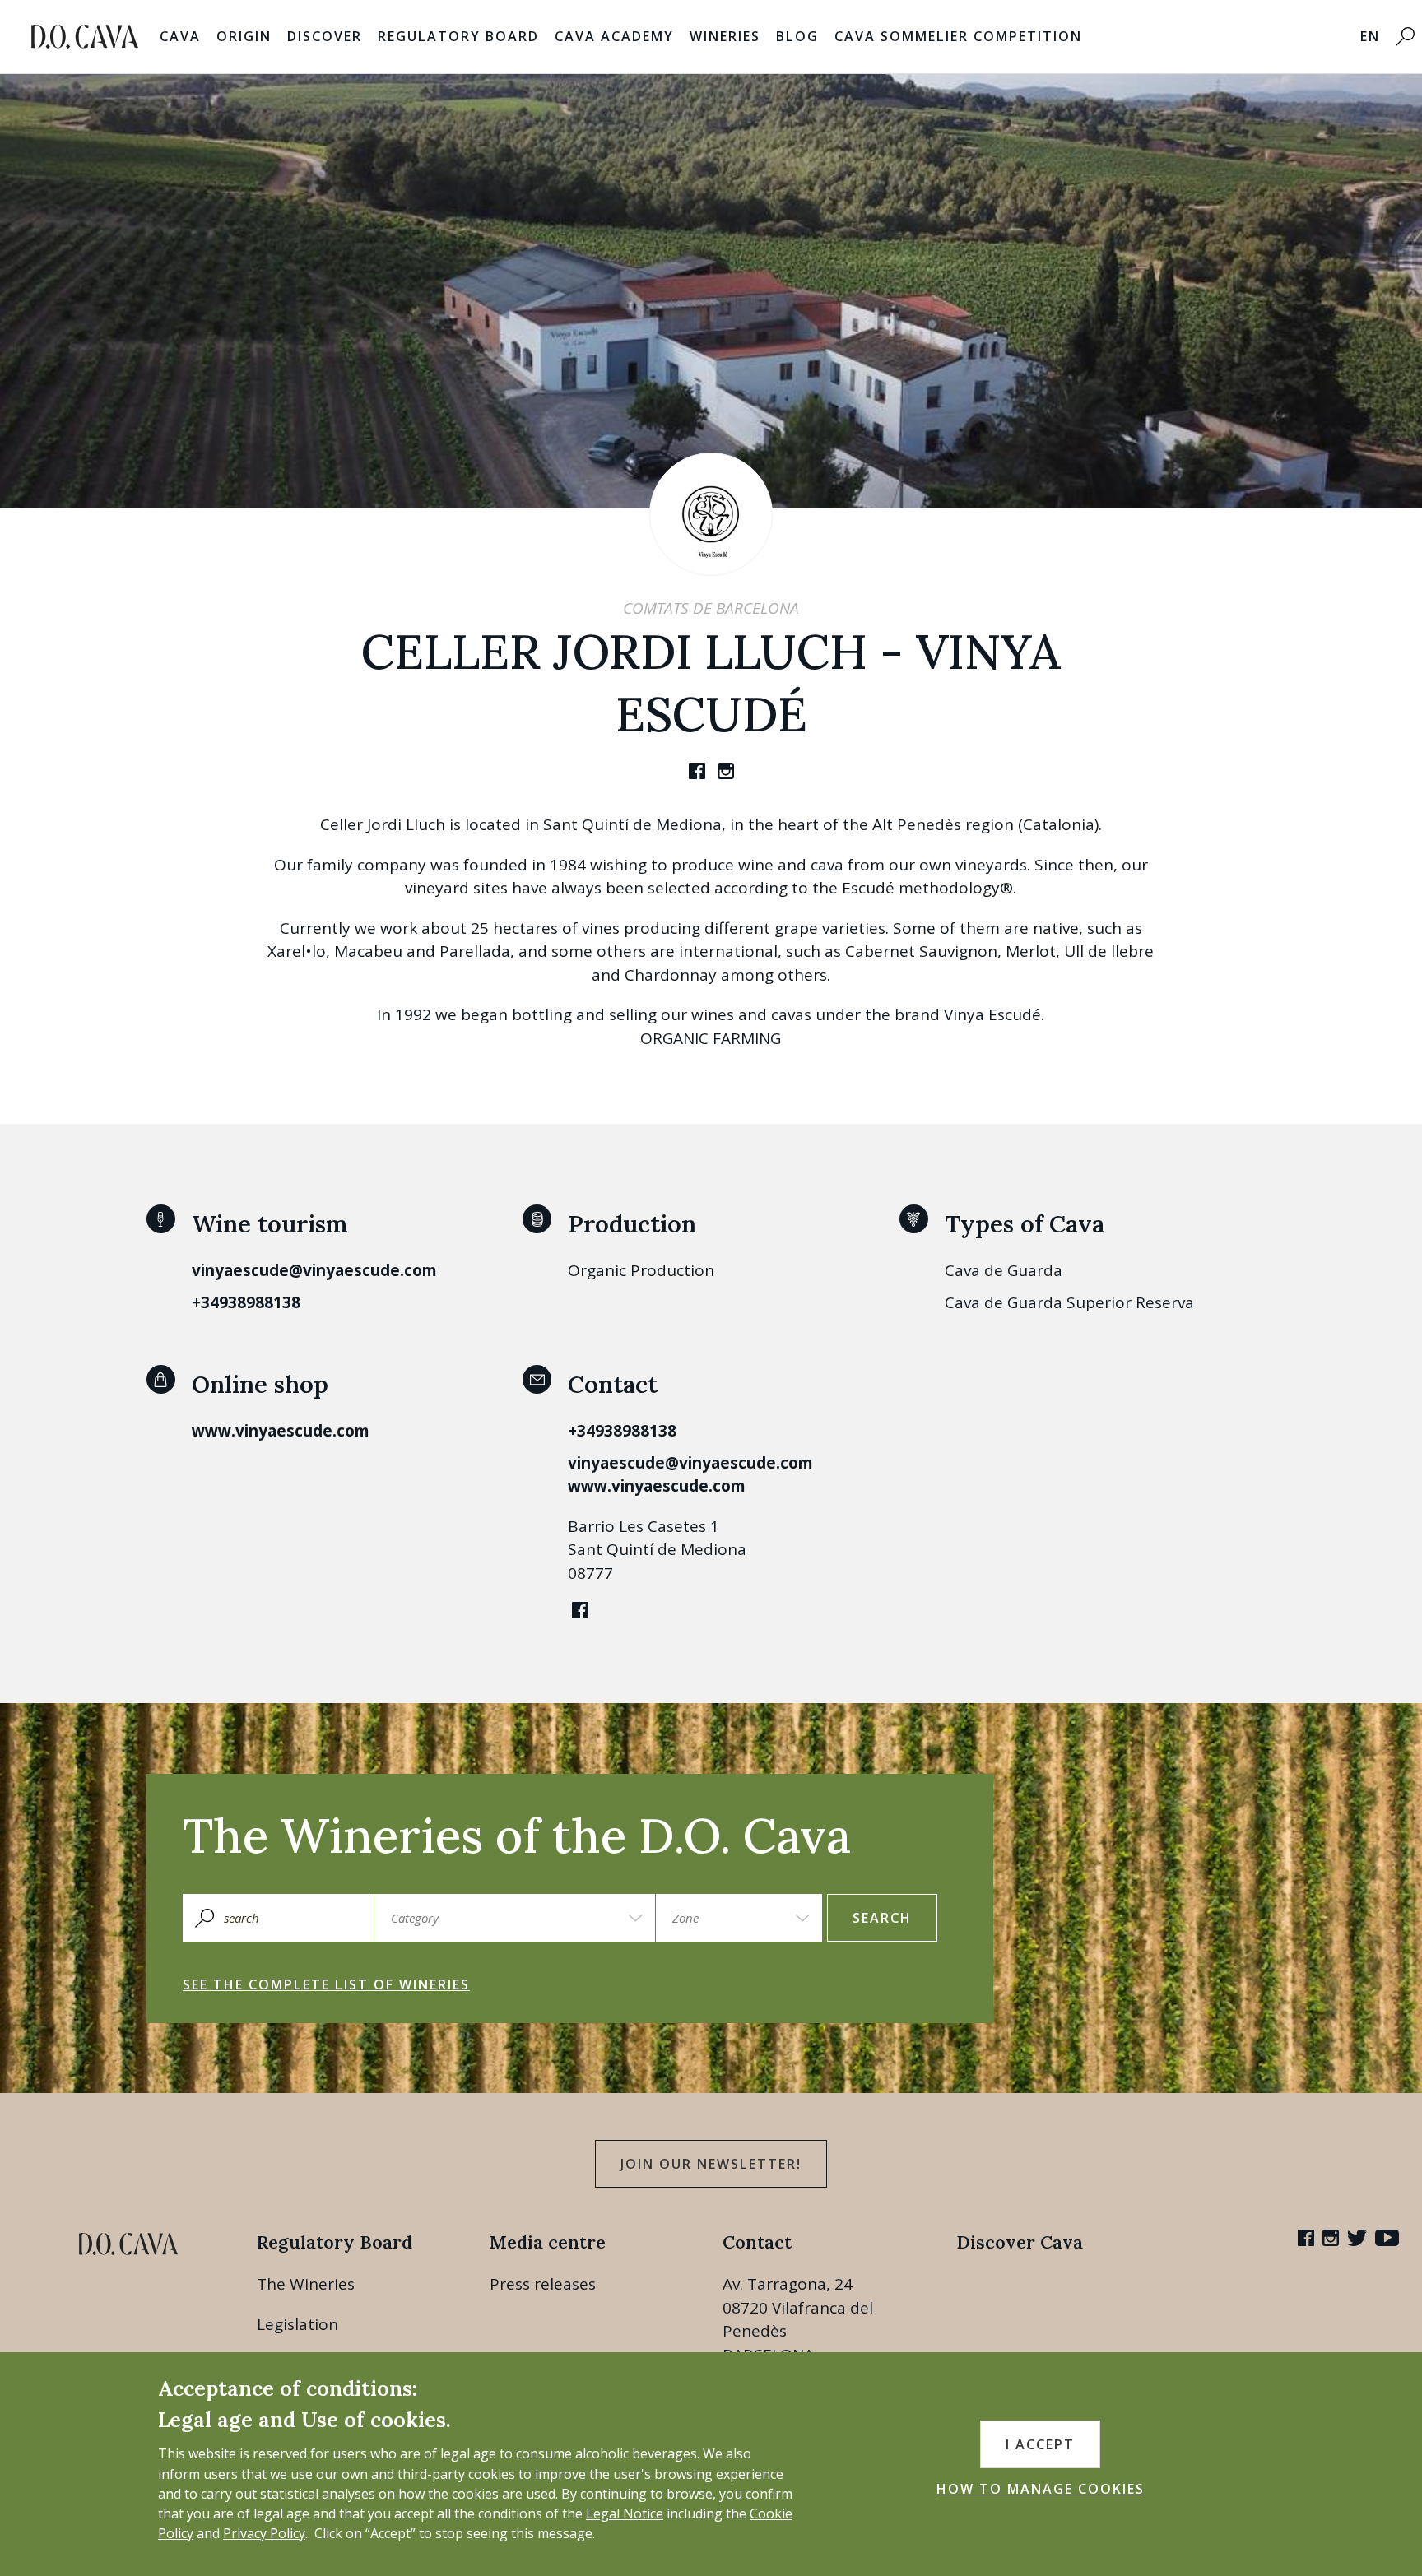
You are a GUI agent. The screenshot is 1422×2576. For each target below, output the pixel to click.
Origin (244, 36)
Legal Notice (625, 2513)
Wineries (725, 36)
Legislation (297, 2324)
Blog (797, 36)
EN (1370, 36)
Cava (180, 36)
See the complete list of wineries (326, 1984)
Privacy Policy (264, 2533)
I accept (1040, 2444)
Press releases (543, 2284)
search (882, 1918)
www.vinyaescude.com (281, 1431)
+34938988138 (246, 1302)
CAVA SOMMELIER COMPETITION (958, 36)
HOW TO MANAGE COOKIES (1041, 2489)
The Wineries (306, 2284)
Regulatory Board (458, 36)
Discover (325, 36)
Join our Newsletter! (711, 2164)
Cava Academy (614, 36)
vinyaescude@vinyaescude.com (314, 1270)
